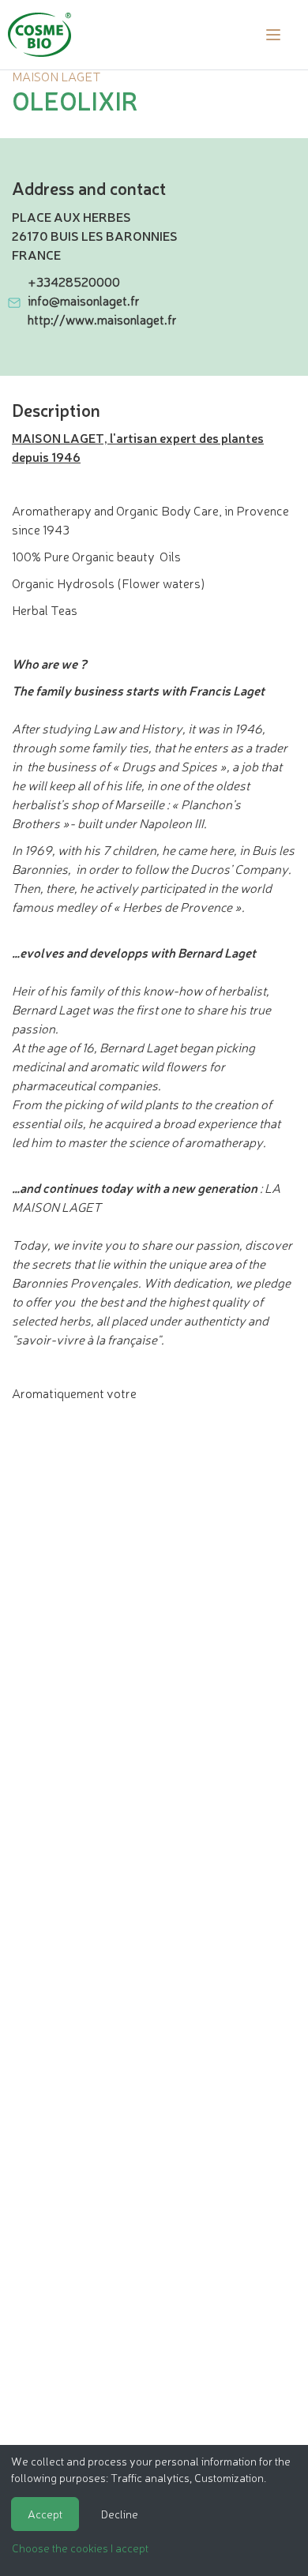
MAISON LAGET (56, 76)
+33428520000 (74, 281)
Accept (45, 2514)
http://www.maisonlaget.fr (102, 319)
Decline (120, 2514)
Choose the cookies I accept (80, 2548)
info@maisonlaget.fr (84, 300)
